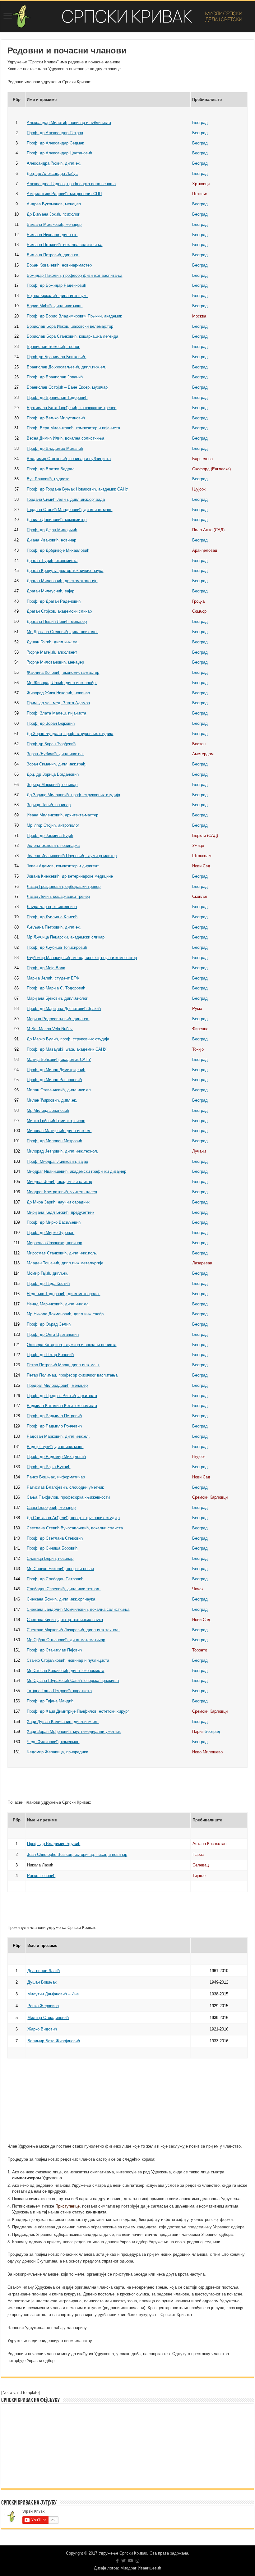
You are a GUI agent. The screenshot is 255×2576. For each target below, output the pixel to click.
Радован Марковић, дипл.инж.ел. (58, 1436)
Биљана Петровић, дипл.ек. (53, 255)
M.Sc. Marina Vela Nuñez (50, 1029)
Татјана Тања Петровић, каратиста (59, 1691)
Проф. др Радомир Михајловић (56, 1457)
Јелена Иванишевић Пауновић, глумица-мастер (72, 856)
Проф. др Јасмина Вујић (50, 836)
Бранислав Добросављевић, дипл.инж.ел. (67, 367)
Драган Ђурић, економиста (52, 561)
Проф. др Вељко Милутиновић (56, 418)
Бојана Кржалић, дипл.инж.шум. (57, 296)
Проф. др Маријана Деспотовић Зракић (64, 1009)
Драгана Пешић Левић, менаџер (57, 621)
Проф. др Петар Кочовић (50, 1355)
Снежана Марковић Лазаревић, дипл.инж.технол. (73, 1630)
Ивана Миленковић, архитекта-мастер (63, 815)
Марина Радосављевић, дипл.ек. (58, 1019)
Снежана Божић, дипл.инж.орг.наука (61, 1599)
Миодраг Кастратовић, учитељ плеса (62, 1192)
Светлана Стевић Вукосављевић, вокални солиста (75, 1528)
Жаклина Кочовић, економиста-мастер (63, 672)
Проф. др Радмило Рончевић (54, 1426)
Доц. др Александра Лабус (52, 174)
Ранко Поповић (41, 1876)
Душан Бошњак (42, 1982)
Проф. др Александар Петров (55, 133)
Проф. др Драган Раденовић (54, 601)
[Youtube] (131, 2561)
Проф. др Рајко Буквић (49, 1467)
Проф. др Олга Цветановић (53, 1334)
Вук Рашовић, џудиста (48, 479)
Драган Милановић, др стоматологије (62, 581)
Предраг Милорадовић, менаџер (57, 1385)
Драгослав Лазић (44, 1971)
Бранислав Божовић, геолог (53, 347)
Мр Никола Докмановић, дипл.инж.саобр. (66, 1314)
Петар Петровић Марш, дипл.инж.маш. (63, 1365)
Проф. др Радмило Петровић (54, 1416)
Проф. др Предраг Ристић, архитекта (62, 1396)
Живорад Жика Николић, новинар (58, 693)
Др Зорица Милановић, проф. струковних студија (73, 795)
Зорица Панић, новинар (49, 805)
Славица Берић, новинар (50, 1558)
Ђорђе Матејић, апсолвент (52, 652)
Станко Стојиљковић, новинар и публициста (68, 1660)
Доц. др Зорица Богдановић (53, 774)
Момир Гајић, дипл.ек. (48, 1273)
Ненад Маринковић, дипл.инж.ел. (58, 1304)
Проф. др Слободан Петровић (55, 1579)
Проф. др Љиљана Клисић (52, 917)
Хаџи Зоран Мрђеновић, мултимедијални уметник (74, 1731)
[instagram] (137, 2561)
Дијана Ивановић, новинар (51, 540)
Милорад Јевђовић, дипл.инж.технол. (63, 1151)
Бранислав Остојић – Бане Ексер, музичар (67, 387)
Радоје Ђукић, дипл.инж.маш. (55, 1447)
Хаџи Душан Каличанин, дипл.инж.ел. (63, 1722)
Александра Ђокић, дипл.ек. (54, 163)
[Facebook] (117, 2561)
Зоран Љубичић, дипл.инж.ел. (55, 754)
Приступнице (67, 2206)
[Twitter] (123, 2561)
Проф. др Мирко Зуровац (51, 1233)
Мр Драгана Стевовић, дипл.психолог (62, 632)
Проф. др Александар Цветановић (59, 153)
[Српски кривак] (127, 16)
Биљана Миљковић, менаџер (54, 224)
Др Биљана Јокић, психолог (53, 214)
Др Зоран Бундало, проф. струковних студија (70, 734)
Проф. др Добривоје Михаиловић (58, 550)
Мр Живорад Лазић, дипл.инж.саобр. (62, 683)
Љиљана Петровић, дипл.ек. (54, 927)
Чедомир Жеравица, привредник (57, 1752)
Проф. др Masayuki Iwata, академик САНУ (67, 1049)
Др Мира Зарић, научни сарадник (58, 1202)
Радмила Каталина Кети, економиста (62, 1406)
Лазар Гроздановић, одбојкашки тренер (64, 886)
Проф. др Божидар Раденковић (56, 285)
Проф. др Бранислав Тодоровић (57, 397)
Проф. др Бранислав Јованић (55, 377)
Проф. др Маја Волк (46, 968)
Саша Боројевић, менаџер (51, 1507)
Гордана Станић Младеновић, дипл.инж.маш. (70, 510)
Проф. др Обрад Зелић (49, 1324)
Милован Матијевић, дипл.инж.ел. (59, 1131)
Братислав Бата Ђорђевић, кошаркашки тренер (72, 408)
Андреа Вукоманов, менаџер (54, 204)
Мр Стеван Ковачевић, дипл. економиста (65, 1671)
